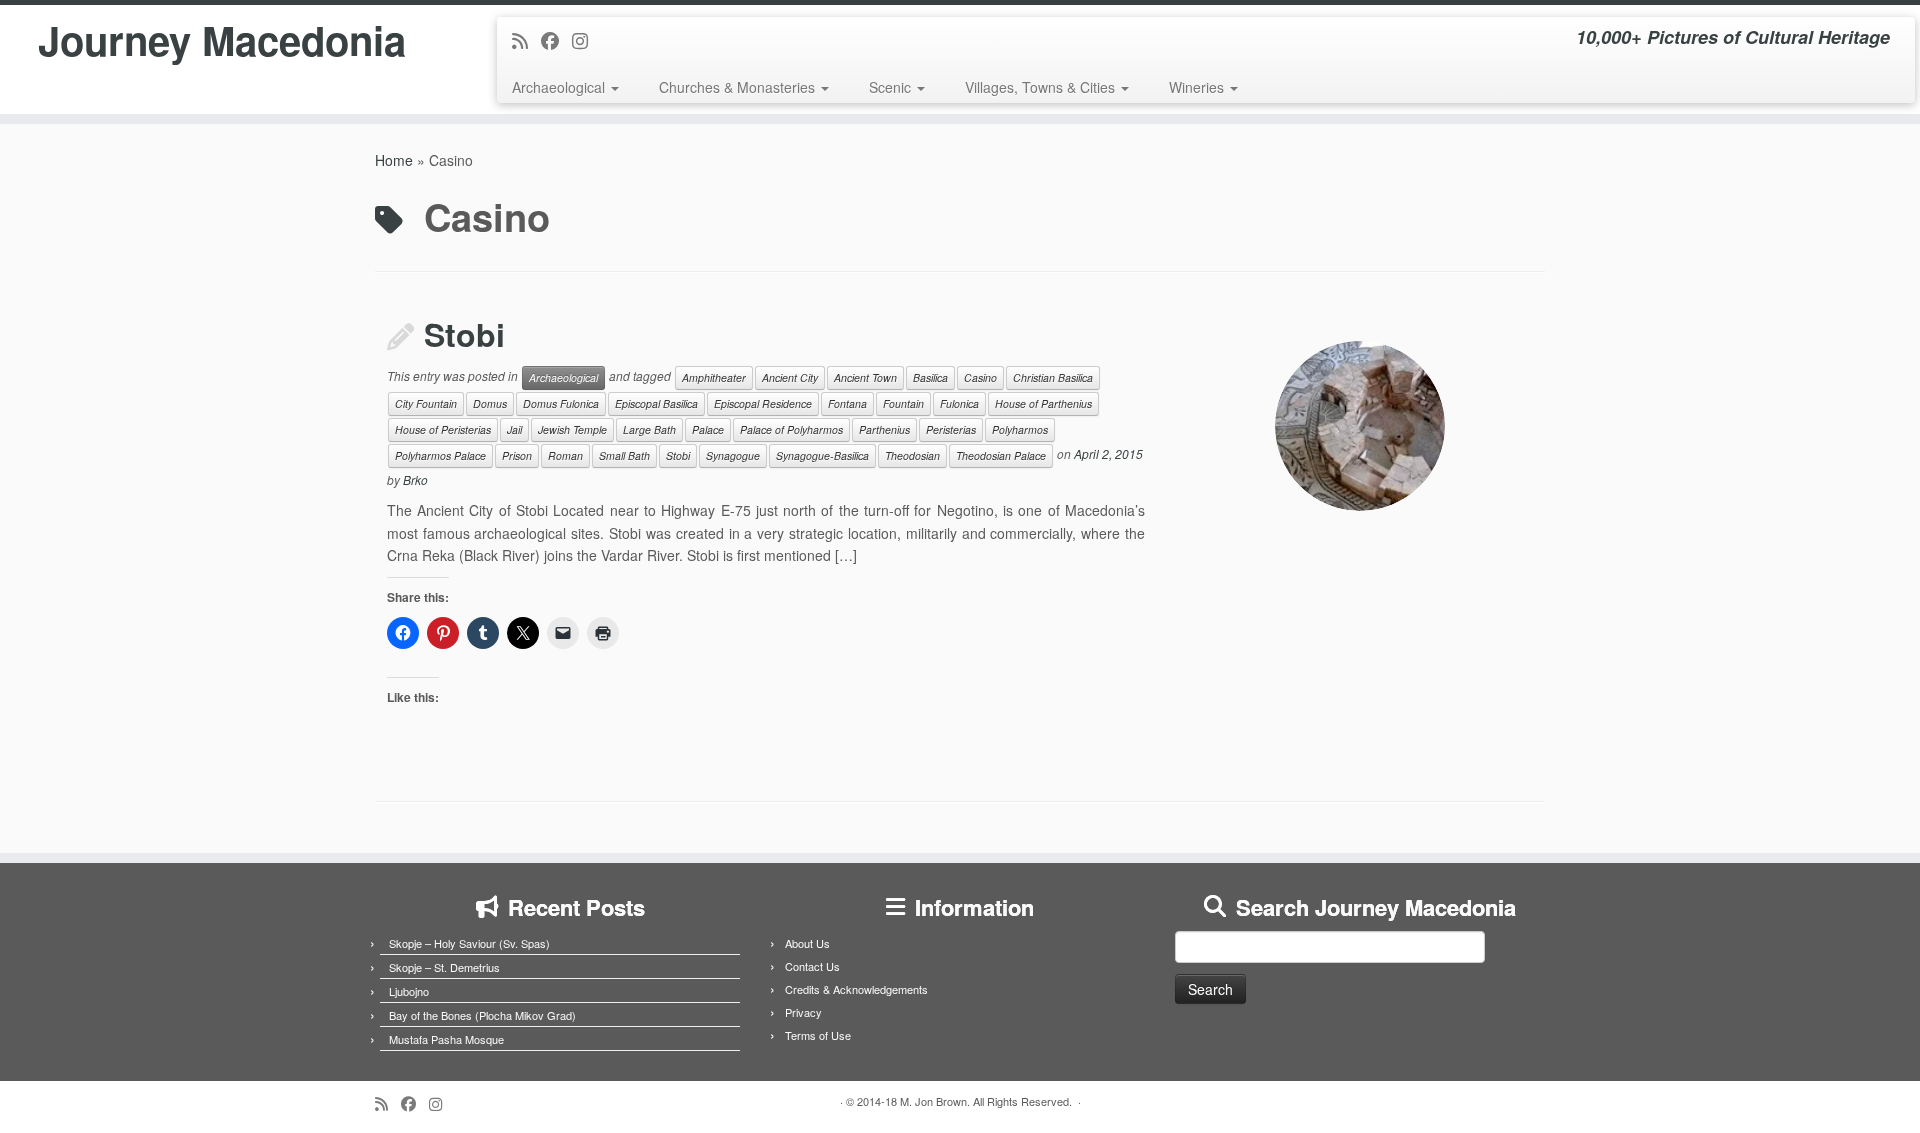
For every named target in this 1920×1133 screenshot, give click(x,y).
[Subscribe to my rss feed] (526, 40)
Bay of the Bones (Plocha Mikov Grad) (482, 1015)
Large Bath (649, 429)
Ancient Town (865, 377)
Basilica (930, 377)
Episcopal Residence (763, 403)
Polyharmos (1020, 429)
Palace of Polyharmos (791, 429)
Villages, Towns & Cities (1042, 87)
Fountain (903, 403)
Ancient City (790, 377)
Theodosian (912, 455)
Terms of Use (818, 1035)
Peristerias (951, 429)
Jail (514, 429)
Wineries (1198, 87)
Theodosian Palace (1001, 455)
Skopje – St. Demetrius (444, 967)
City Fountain (426, 403)
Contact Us (812, 966)
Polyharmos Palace (440, 455)
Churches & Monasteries (739, 87)
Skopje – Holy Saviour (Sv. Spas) (469, 943)
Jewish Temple (572, 429)
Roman (565, 455)
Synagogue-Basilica (822, 455)
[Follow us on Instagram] (586, 40)
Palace (708, 429)
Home (394, 160)
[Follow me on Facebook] (556, 40)
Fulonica (959, 403)
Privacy (803, 1012)
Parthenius (884, 429)
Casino (980, 377)
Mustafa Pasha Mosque (446, 1039)
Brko (415, 479)
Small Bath (624, 455)
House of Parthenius (1043, 403)
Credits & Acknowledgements (856, 989)
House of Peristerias (443, 429)
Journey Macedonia (222, 40)
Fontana (847, 403)
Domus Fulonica (561, 403)
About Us (807, 943)
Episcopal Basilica (656, 403)
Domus (490, 403)
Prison (517, 455)
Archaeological (560, 87)
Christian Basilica (1053, 377)
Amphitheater (714, 377)
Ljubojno (409, 991)
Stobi (464, 334)
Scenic (892, 87)
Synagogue (733, 455)
